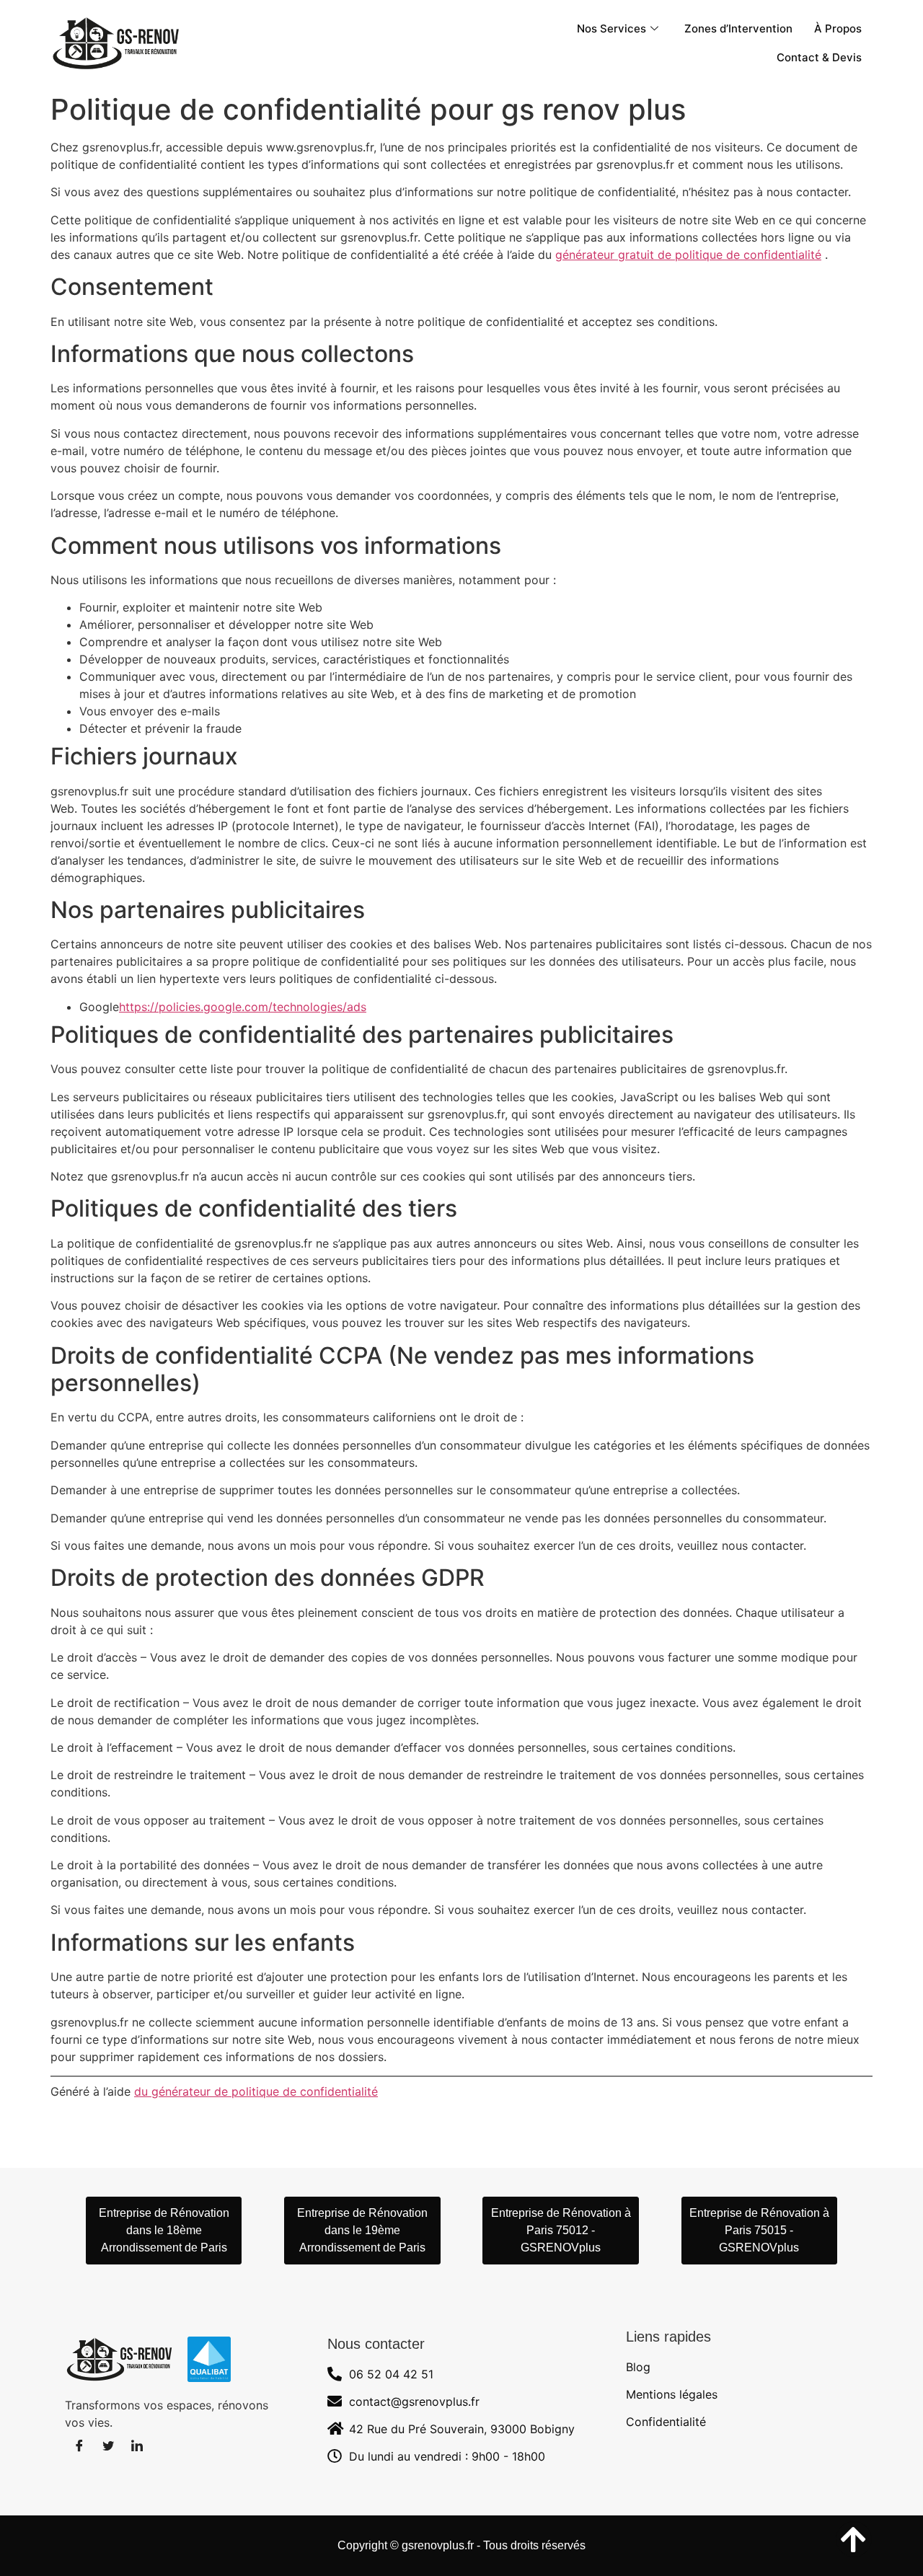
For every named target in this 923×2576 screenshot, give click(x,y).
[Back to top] (854, 2539)
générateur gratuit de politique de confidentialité (688, 255)
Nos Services (611, 28)
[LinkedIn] (137, 2445)
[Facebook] (79, 2445)
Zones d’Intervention (738, 28)
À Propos (838, 28)
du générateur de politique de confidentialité (256, 2091)
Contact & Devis (819, 57)
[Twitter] (108, 2445)
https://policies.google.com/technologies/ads (243, 1007)
